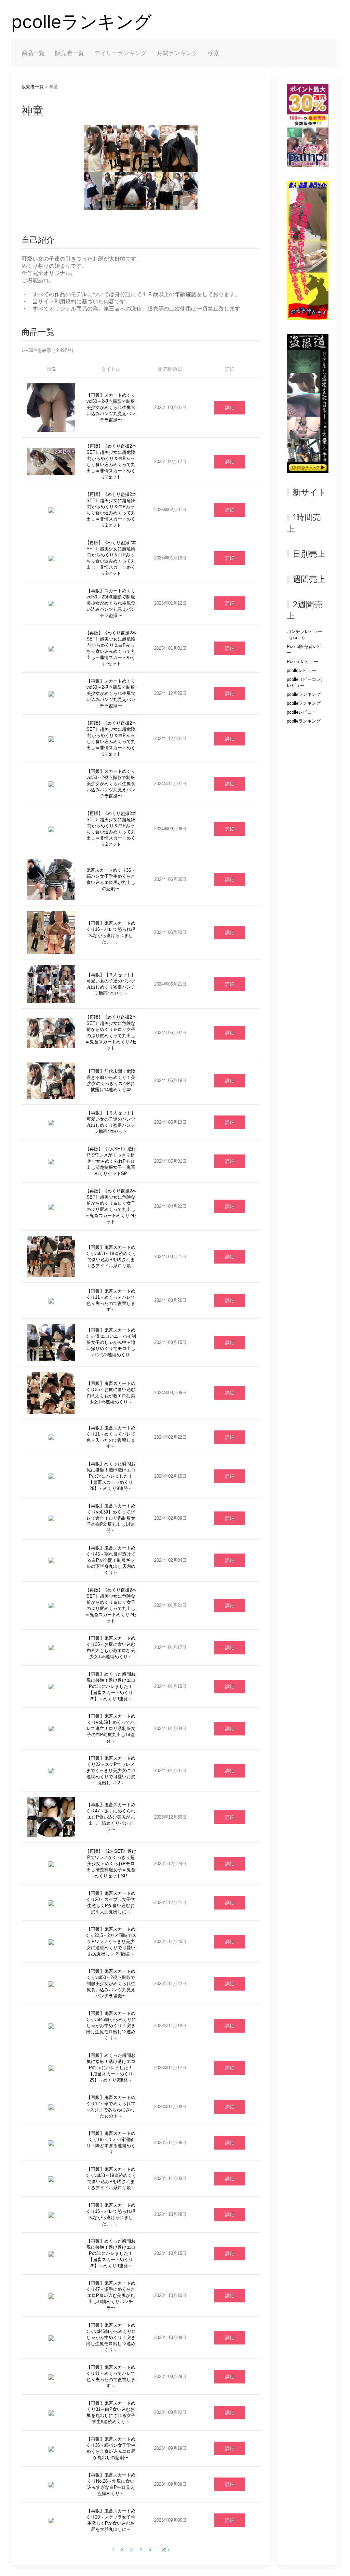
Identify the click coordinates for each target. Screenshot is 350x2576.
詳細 (230, 408)
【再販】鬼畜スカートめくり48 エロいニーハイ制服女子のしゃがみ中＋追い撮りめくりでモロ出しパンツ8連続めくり (111, 1342)
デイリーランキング (120, 53)
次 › (166, 2549)
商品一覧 (33, 53)
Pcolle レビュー (302, 662)
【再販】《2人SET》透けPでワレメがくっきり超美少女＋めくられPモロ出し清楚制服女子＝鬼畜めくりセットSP (111, 1161)
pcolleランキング (82, 22)
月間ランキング (177, 53)
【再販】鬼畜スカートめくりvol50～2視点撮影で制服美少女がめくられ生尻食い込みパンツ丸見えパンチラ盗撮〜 (111, 1984)
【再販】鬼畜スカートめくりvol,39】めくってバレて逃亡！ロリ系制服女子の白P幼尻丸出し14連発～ (111, 1518)
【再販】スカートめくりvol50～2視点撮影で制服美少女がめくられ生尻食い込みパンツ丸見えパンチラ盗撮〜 (111, 407)
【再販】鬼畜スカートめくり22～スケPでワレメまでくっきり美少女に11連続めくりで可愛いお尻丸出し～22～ (111, 1771)
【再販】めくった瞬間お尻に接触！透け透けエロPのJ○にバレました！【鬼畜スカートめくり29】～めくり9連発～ (111, 1476)
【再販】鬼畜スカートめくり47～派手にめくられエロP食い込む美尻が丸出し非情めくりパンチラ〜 (111, 1817)
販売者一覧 (70, 53)
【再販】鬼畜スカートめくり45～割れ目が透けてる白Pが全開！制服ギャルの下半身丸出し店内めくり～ (111, 1560)
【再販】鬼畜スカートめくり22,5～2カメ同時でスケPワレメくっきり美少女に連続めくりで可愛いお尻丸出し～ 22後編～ (111, 1941)
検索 (214, 53)
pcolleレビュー (301, 670)
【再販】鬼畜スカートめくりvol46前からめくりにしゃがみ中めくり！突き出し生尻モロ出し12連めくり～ (111, 2026)
